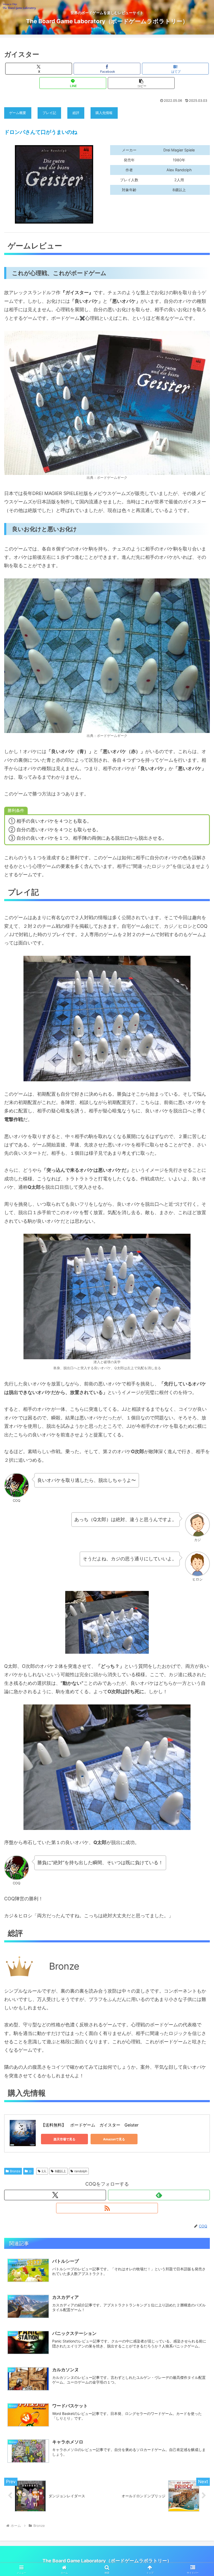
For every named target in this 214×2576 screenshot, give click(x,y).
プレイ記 (49, 113)
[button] (141, 83)
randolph (81, 2171)
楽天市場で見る (64, 2139)
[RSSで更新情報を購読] (107, 2208)
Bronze (15, 2171)
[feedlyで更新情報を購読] (159, 2195)
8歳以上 (60, 2171)
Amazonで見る (114, 2139)
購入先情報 (104, 113)
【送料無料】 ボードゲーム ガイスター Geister (90, 2125)
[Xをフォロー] (55, 2195)
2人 (44, 2171)
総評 (76, 113)
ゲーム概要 (18, 113)
